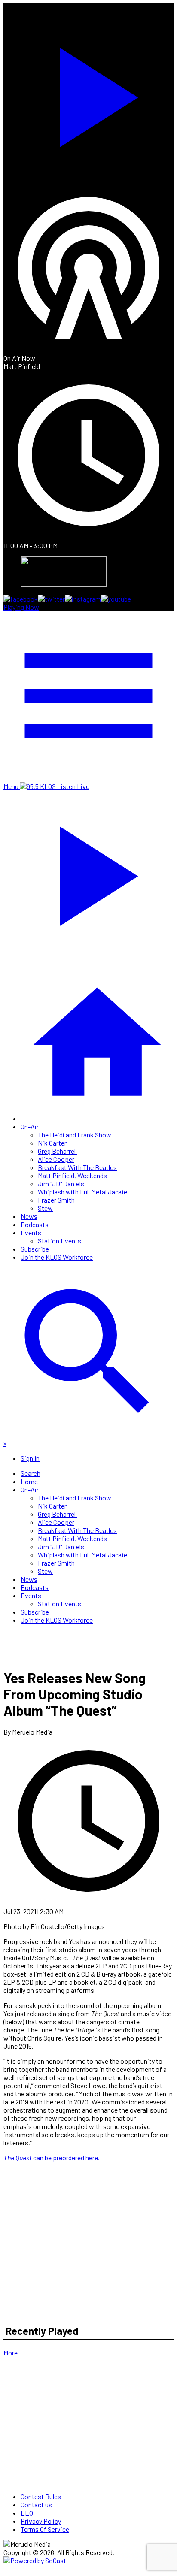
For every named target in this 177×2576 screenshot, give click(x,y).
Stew (45, 1208)
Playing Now (21, 607)
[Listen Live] (88, 93)
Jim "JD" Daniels (61, 1184)
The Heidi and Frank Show (75, 1135)
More (11, 2353)
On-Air (30, 1126)
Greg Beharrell (57, 1151)
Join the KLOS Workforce (57, 1257)
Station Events (60, 1241)
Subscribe (35, 1249)
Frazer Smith (56, 1200)
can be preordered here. (52, 2157)
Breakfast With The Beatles (77, 1167)
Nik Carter (52, 1143)
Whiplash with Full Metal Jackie (82, 1192)
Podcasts (35, 1224)
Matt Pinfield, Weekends (72, 1175)
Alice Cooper (56, 1159)
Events (31, 1232)
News (29, 1216)
